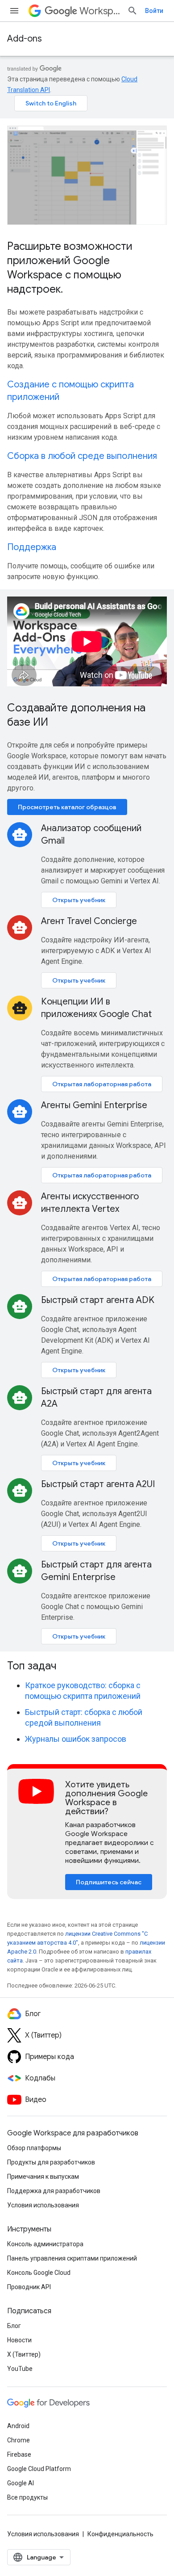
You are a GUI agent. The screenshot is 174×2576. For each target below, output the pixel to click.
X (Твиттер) (24, 2354)
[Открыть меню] (14, 11)
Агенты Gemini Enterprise (94, 1105)
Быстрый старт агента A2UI (98, 1484)
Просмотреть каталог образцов (67, 807)
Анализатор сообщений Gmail (91, 834)
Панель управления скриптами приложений (72, 2258)
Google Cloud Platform (39, 2469)
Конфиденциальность (120, 2534)
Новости (19, 2340)
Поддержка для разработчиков (54, 2191)
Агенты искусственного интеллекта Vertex (90, 1203)
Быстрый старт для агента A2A (96, 1397)
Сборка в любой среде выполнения (82, 456)
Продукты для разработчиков (51, 2162)
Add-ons (25, 39)
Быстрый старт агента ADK (98, 1300)
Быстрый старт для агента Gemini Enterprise (96, 1571)
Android (18, 2426)
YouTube (20, 2369)
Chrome (19, 2440)
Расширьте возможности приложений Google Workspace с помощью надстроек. (70, 268)
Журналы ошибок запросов (76, 1739)
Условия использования (43, 2205)
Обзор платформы (34, 2148)
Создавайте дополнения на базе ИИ (76, 715)
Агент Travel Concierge (89, 921)
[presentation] (87, 1666)
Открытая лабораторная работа (102, 1084)
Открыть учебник (79, 900)
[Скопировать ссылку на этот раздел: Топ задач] (68, 1667)
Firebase (19, 2454)
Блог (14, 2326)
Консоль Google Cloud (39, 2273)
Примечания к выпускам (43, 2177)
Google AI (21, 2483)
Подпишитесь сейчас (109, 1882)
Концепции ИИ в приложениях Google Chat (96, 1008)
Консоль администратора (45, 2244)
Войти (154, 11)
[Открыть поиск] (133, 11)
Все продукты (27, 2497)
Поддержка (32, 547)
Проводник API (29, 2287)
